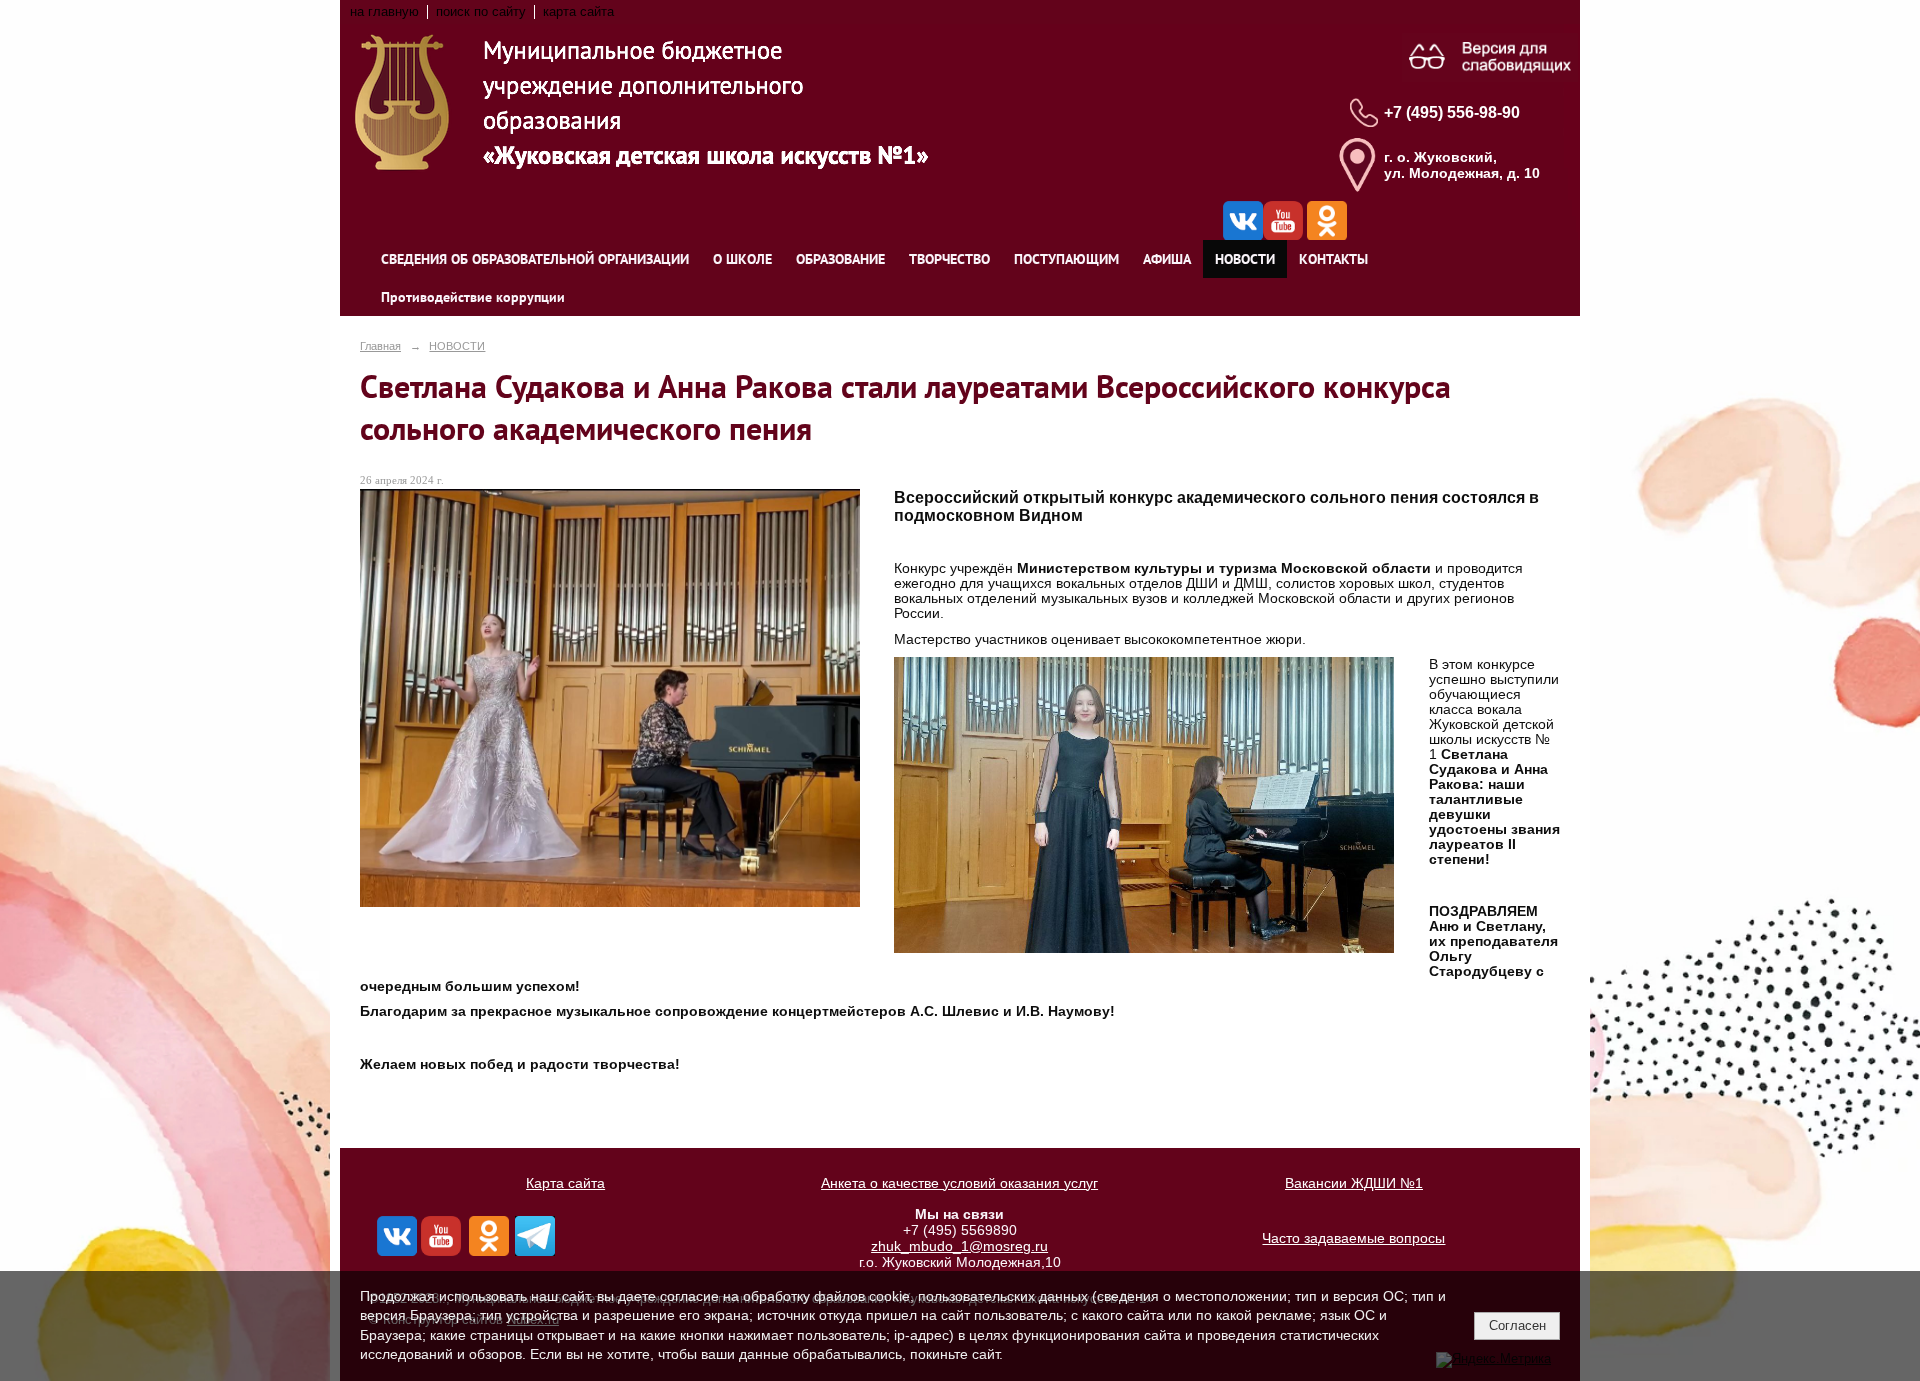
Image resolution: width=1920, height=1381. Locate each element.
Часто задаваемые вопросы (1353, 1238)
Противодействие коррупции (473, 297)
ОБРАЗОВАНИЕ (840, 259)
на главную (384, 12)
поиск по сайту (481, 12)
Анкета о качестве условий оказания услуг (959, 1183)
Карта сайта (565, 1183)
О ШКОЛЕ (742, 259)
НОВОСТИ (1245, 259)
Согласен (1517, 1325)
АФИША (1167, 259)
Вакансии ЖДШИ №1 (1354, 1183)
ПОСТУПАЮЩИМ (1066, 259)
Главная (380, 346)
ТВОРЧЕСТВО (949, 259)
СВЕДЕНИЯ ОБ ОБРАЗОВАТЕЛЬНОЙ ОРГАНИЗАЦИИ (535, 259)
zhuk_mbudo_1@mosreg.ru (959, 1246)
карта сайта (578, 12)
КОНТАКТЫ (1333, 259)
